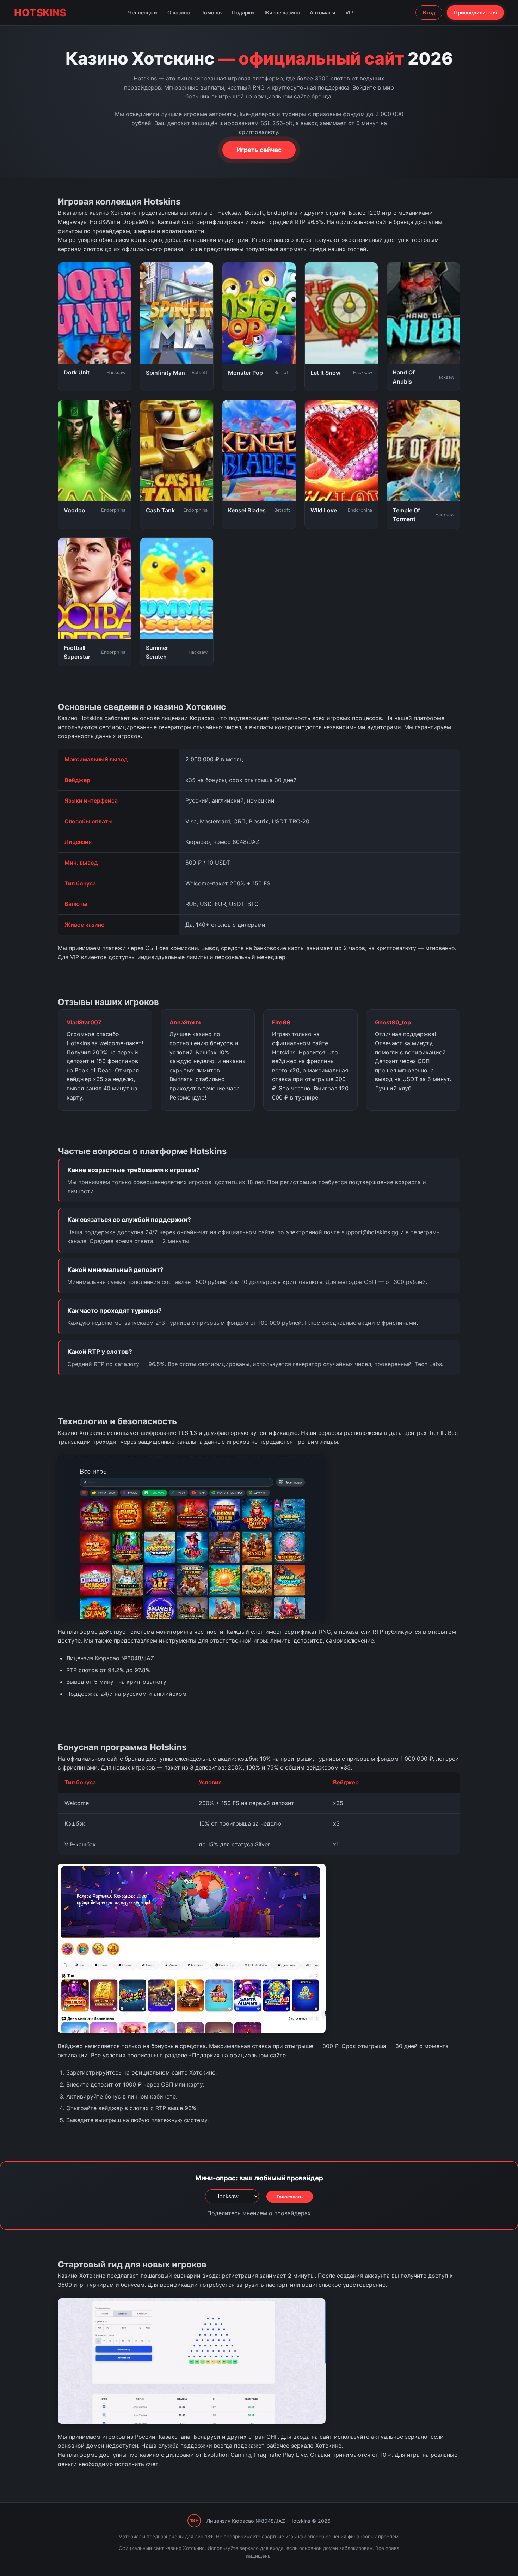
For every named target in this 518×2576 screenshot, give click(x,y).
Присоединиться (475, 13)
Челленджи (143, 13)
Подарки (243, 13)
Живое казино (282, 13)
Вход (429, 13)
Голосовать (290, 2197)
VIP (349, 13)
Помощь (211, 13)
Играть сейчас (259, 150)
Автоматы (322, 13)
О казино (179, 13)
